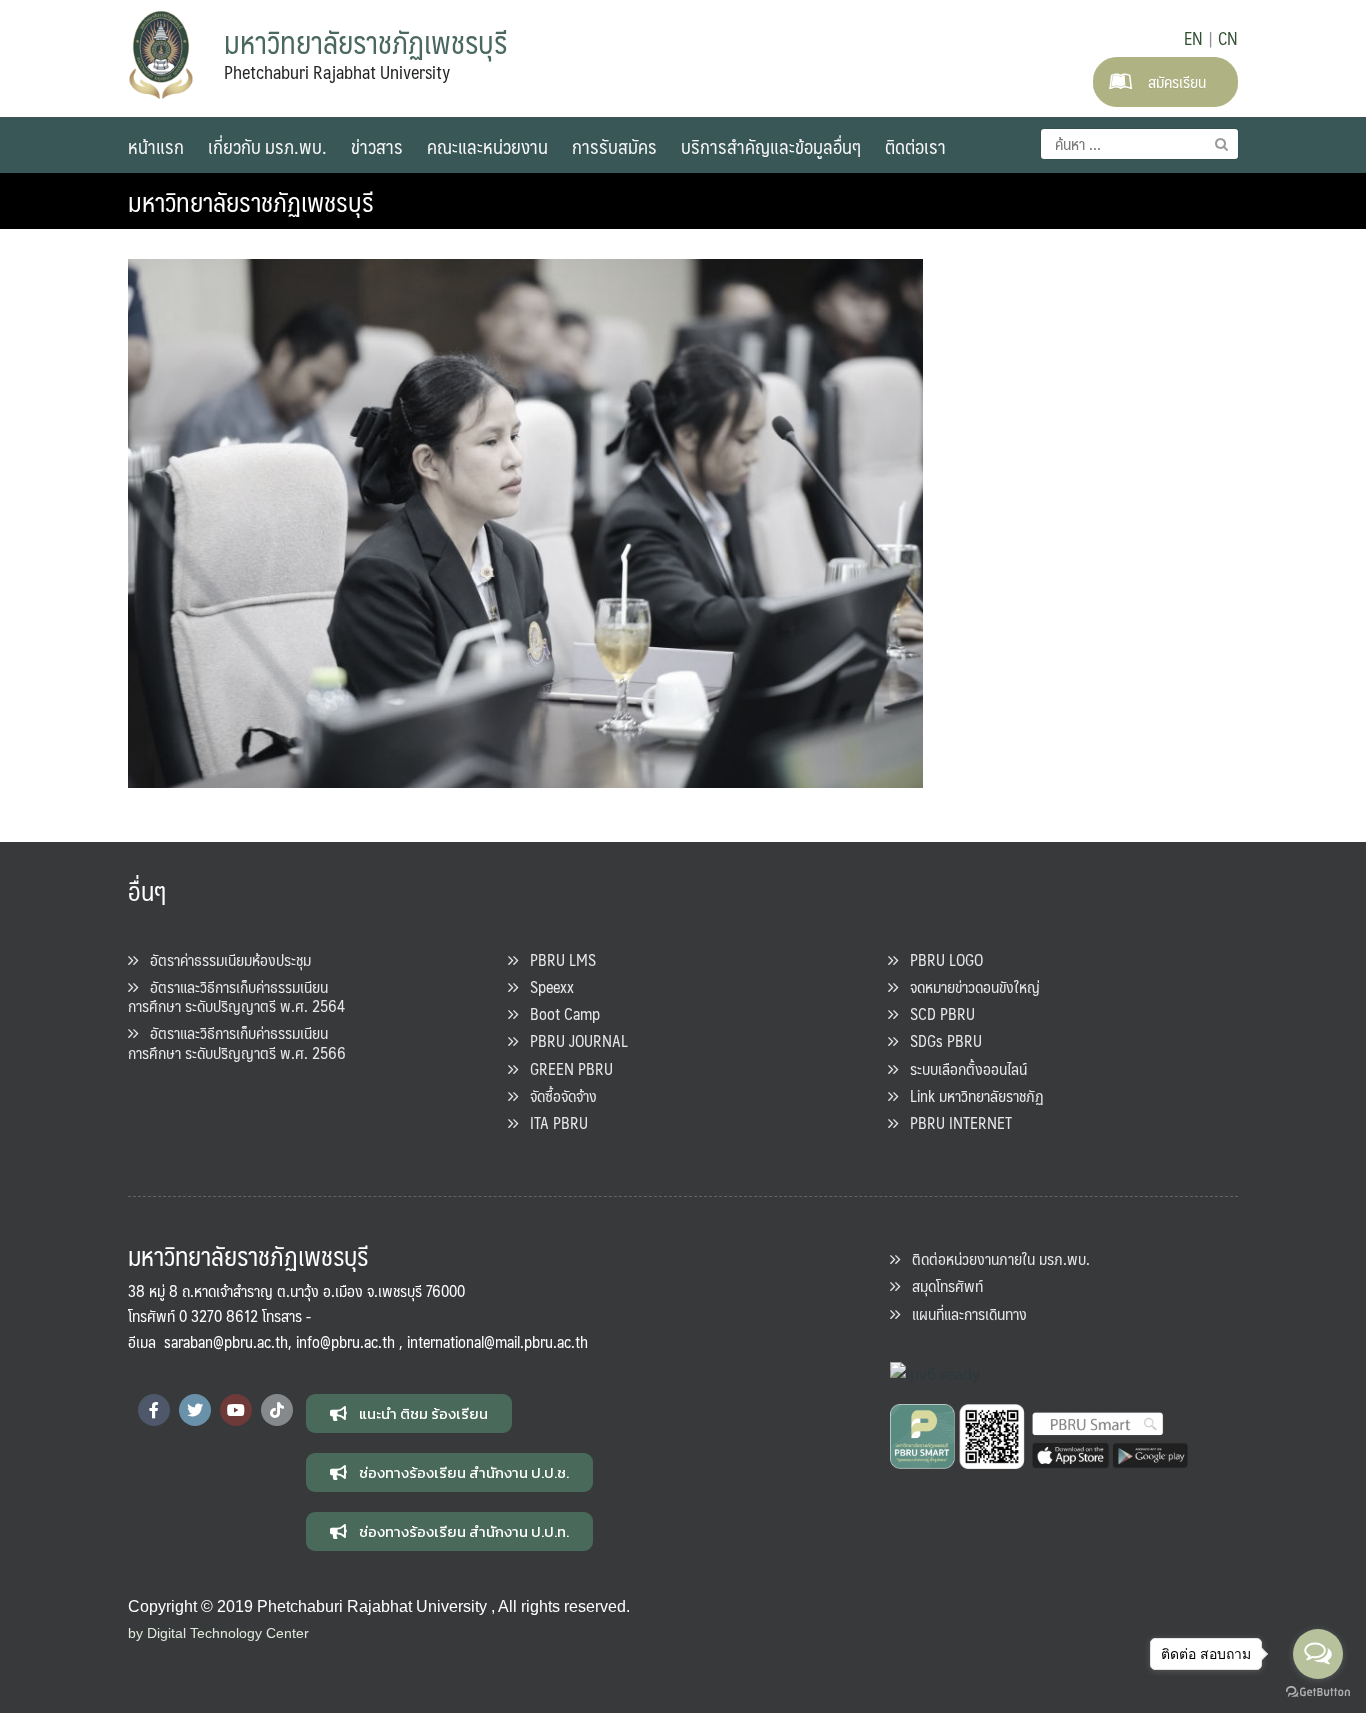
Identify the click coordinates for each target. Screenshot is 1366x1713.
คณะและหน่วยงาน (487, 146)
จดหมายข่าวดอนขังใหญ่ (969, 986)
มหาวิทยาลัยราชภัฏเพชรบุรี (251, 201)
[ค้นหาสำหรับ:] (1139, 144)
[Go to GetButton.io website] (1318, 1692)
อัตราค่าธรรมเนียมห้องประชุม (224, 959)
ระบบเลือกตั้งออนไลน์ (962, 1068)
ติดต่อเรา (915, 146)
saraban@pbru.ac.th (226, 1341)
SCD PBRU (936, 1013)
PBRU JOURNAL (573, 1040)
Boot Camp (559, 1013)
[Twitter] (195, 1410)
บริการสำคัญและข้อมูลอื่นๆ (771, 146)
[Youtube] (236, 1410)
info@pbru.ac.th (345, 1341)
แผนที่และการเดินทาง (963, 1313)
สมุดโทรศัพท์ (941, 1285)
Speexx (546, 986)
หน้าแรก (156, 146)
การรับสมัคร (614, 146)
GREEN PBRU (565, 1068)
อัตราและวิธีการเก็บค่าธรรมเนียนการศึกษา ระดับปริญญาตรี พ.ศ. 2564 (236, 996)
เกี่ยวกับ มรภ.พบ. (267, 146)
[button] (409, 1413)
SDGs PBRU (940, 1040)
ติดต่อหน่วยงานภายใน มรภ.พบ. (995, 1258)
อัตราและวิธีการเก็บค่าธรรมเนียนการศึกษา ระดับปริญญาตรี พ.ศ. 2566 (237, 1042)
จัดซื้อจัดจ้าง (557, 1095)
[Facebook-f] (154, 1410)
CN (1228, 38)
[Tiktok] (277, 1410)
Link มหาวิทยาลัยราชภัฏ (971, 1095)
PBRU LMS (557, 959)
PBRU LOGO (940, 959)
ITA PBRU (553, 1122)
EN (1193, 38)
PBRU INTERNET (955, 1122)
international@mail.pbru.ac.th (497, 1341)
